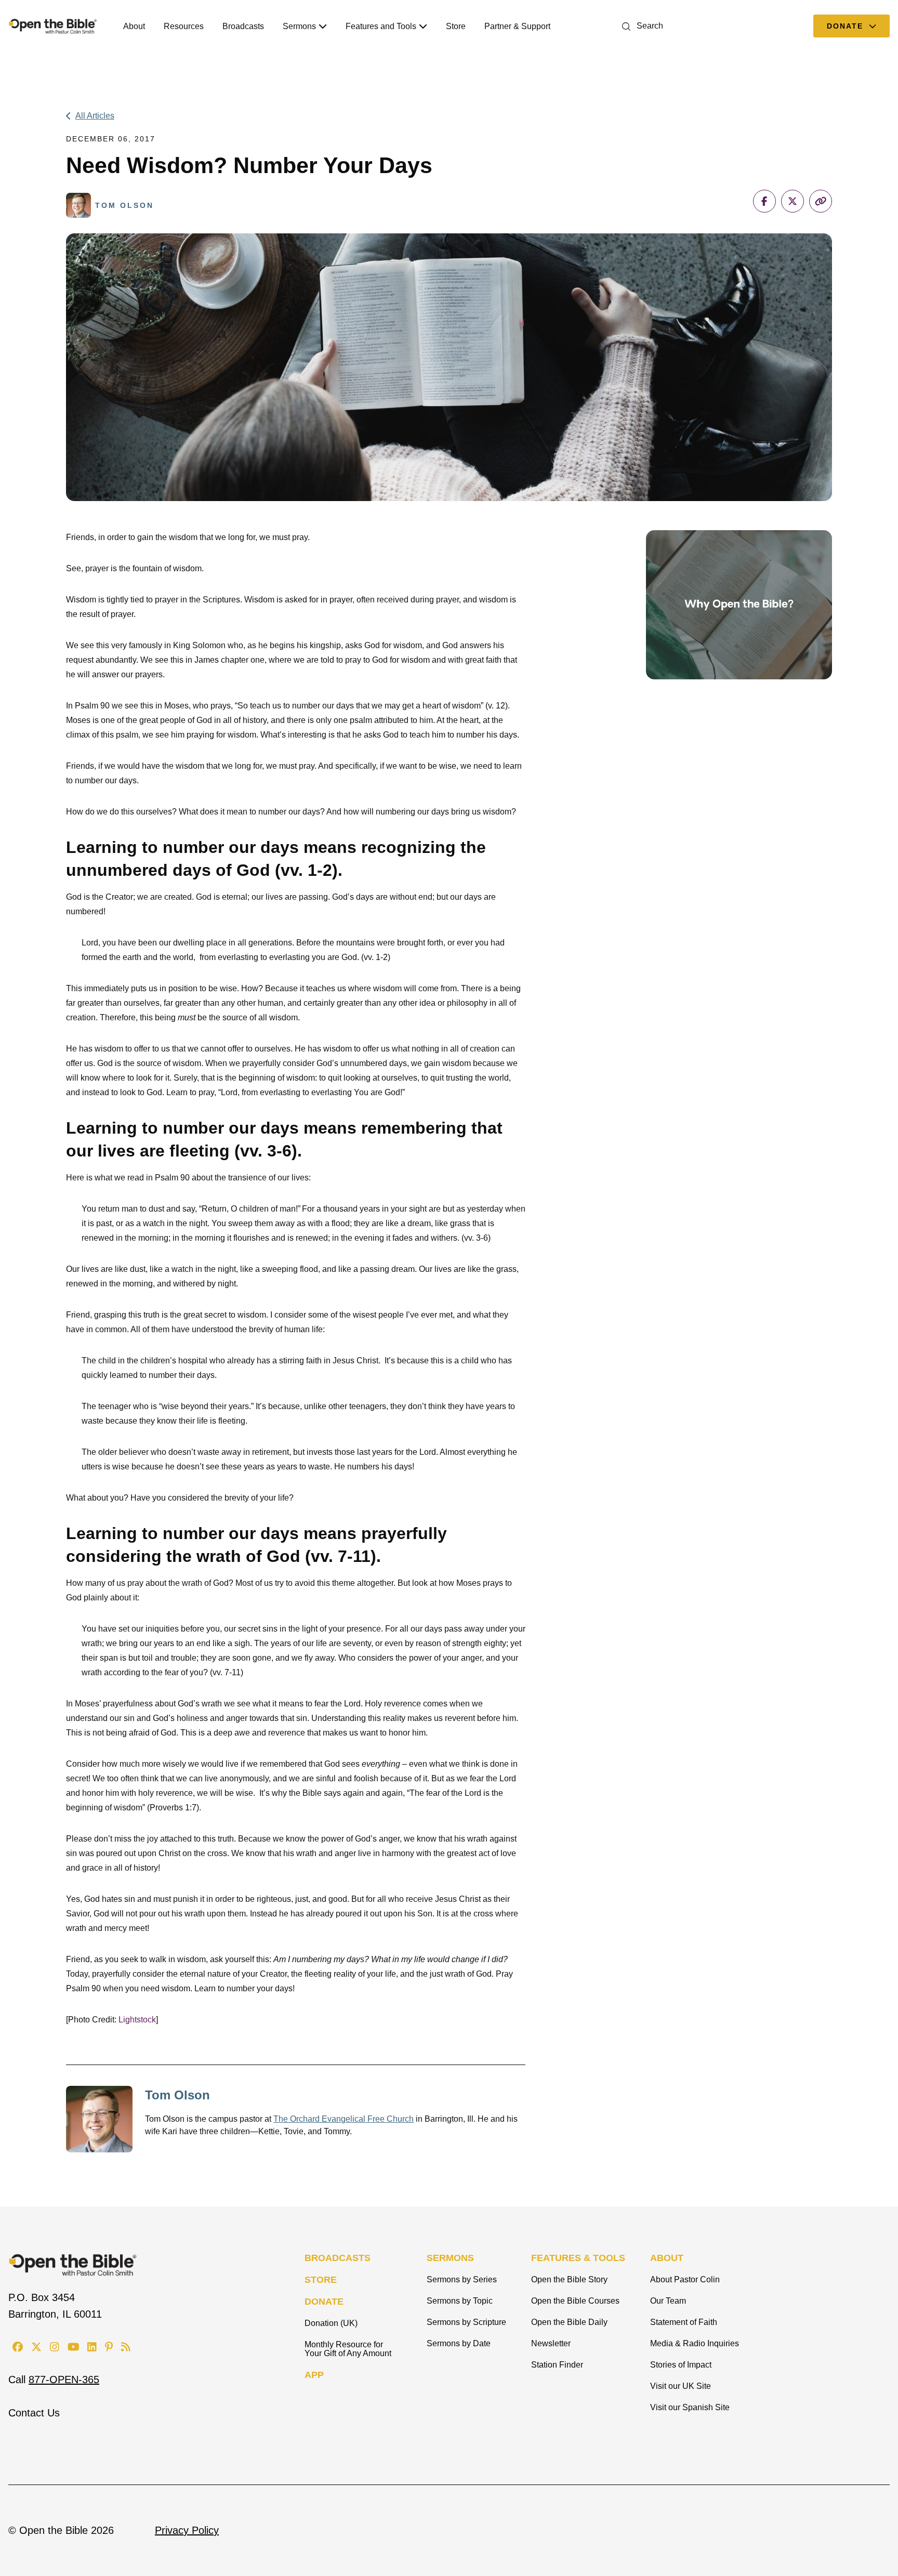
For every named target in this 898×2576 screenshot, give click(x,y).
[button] (641, 26)
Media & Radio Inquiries (695, 2343)
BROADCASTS (338, 2258)
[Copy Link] (821, 201)
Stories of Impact (681, 2365)
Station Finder (557, 2365)
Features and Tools (381, 26)
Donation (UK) (331, 2323)
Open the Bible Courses (575, 2301)
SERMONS (450, 2258)
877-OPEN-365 (64, 2380)
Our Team (668, 2301)
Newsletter (551, 2343)
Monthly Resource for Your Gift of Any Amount (348, 2349)
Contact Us (34, 2413)
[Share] (764, 201)
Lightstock (137, 2020)
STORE (321, 2280)
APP (314, 2375)
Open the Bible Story (569, 2279)
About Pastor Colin (685, 2279)
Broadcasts (243, 26)
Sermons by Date (459, 2343)
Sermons (299, 26)
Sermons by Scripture (466, 2322)
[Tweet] (793, 201)
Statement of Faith (684, 2322)
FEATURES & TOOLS (578, 2258)
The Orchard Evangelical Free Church (344, 2119)
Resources (184, 26)
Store (456, 26)
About (134, 26)
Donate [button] (847, 26)
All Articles (95, 116)
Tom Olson (177, 2095)
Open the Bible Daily (569, 2322)
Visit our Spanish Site (690, 2407)
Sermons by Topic (460, 2301)
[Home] (53, 26)
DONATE (324, 2302)
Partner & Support (517, 26)
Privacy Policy (187, 2530)
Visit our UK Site (681, 2386)
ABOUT (667, 2258)
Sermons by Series (462, 2279)
